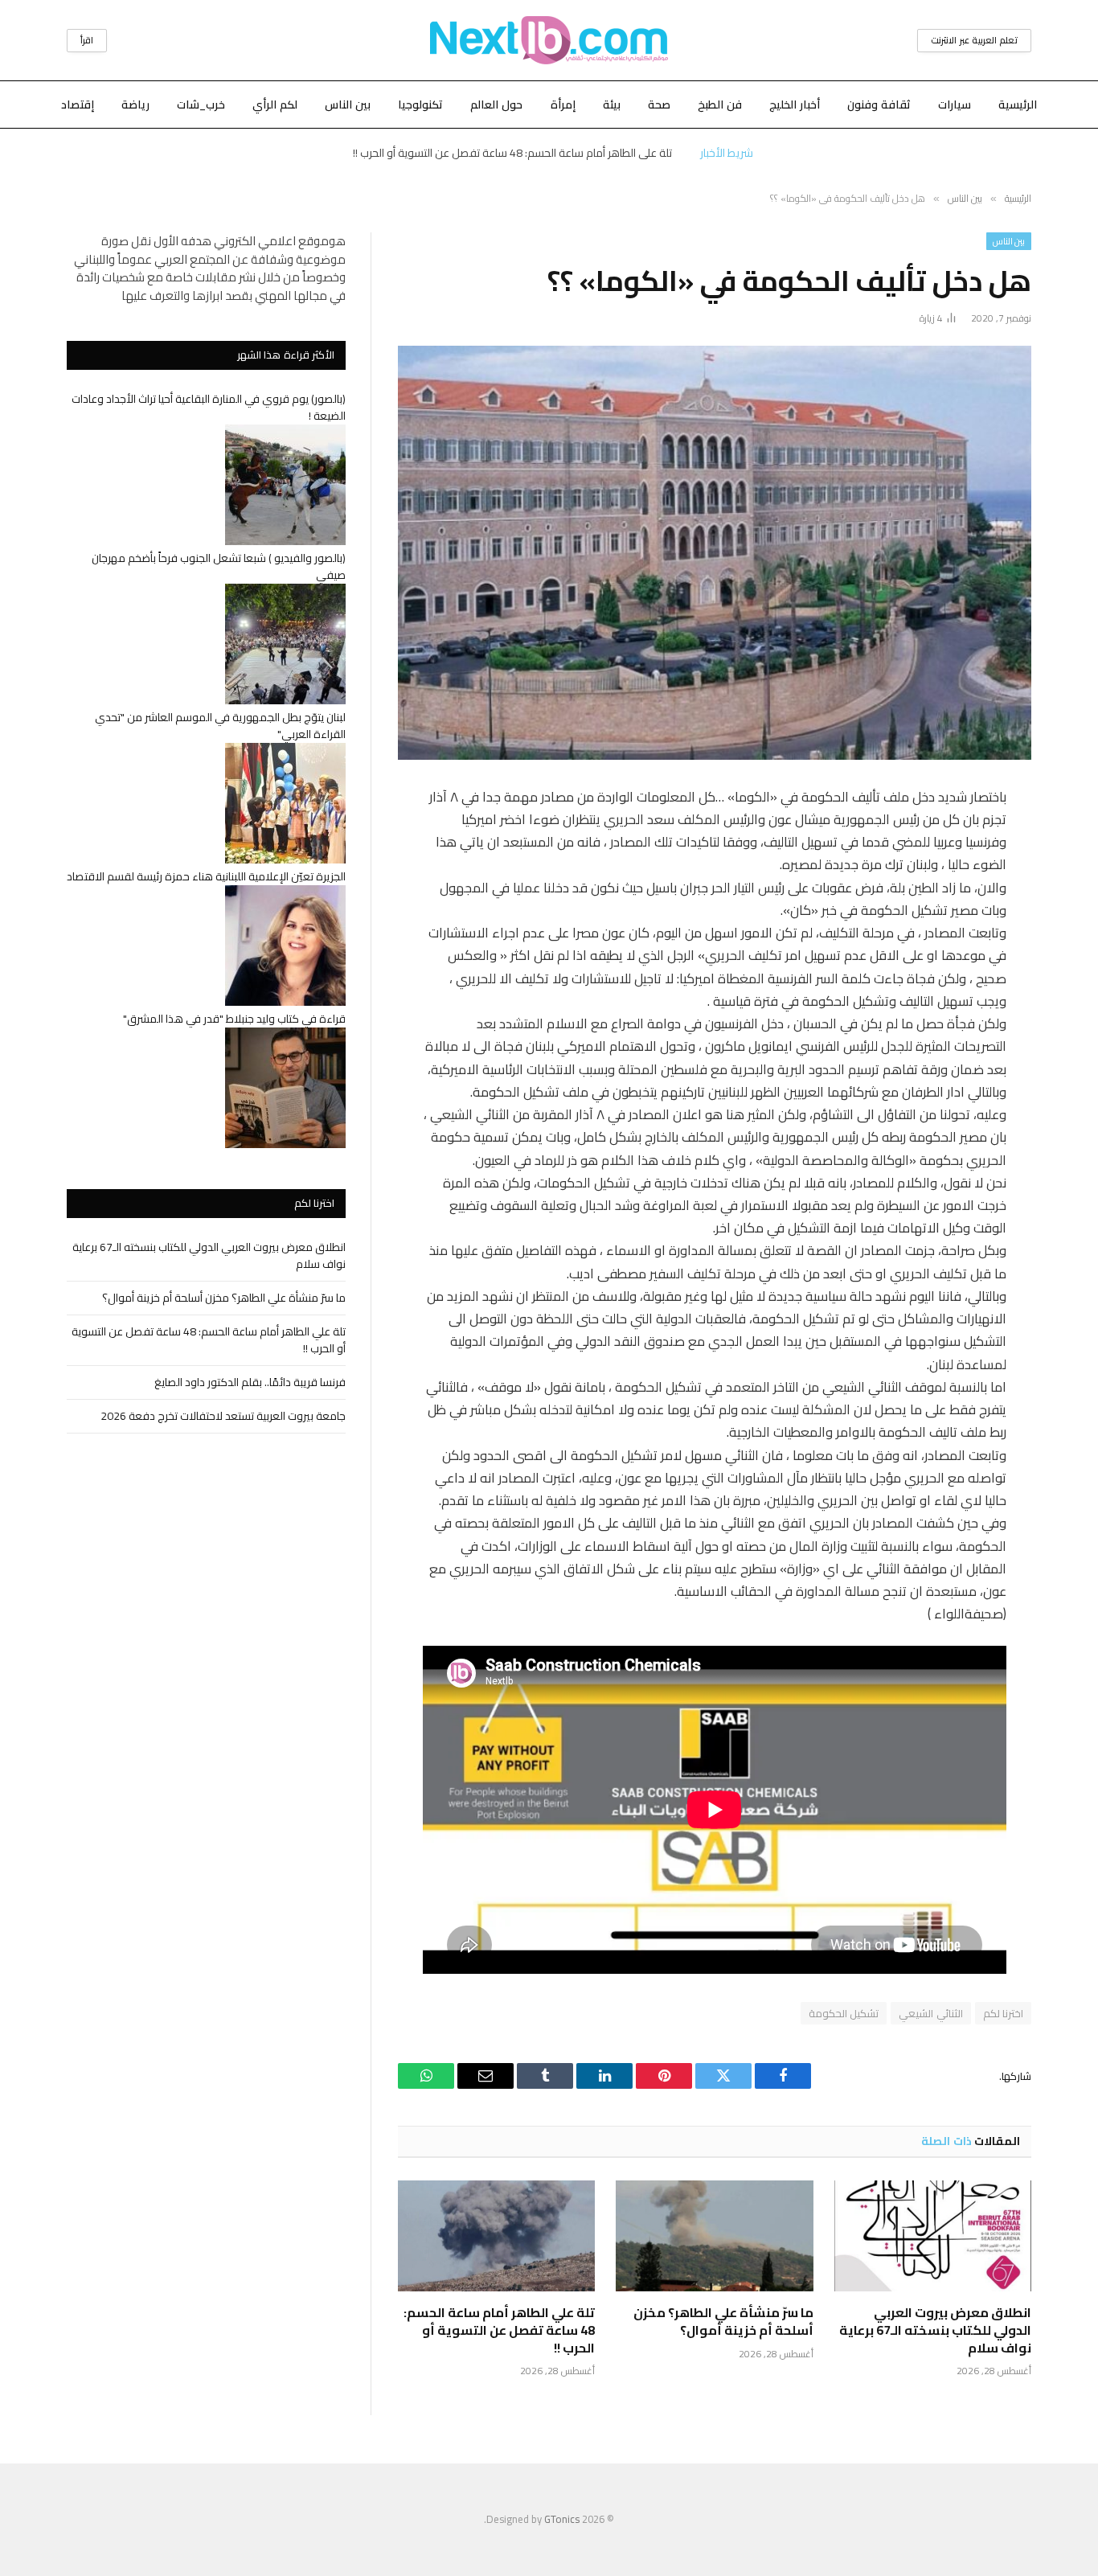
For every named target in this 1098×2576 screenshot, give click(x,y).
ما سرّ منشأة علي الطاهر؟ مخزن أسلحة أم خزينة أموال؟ (723, 2322)
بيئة (612, 105)
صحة (659, 105)
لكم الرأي (275, 105)
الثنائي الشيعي (930, 2013)
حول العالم (496, 105)
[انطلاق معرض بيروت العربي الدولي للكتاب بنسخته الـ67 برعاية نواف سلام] (933, 2236)
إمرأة (563, 105)
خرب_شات (201, 105)
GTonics (562, 2519)
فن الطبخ (720, 105)
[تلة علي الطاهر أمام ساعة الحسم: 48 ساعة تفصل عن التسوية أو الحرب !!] (496, 2236)
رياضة (135, 105)
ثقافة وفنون (879, 105)
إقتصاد (78, 105)
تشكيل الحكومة (844, 2013)
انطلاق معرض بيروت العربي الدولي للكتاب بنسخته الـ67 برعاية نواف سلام (935, 2330)
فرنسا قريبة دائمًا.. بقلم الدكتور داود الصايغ (250, 1382)
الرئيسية (1018, 105)
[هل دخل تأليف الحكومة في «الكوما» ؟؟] (715, 553)
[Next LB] (549, 40)
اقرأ (87, 40)
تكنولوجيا (420, 105)
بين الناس (348, 105)
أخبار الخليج (795, 105)
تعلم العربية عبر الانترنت (974, 40)
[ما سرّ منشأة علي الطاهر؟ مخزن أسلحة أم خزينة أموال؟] (714, 2236)
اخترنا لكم (1003, 2013)
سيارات (955, 105)
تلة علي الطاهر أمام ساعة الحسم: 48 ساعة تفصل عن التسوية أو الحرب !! (512, 153)
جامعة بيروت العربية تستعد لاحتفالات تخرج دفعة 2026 (223, 1416)
